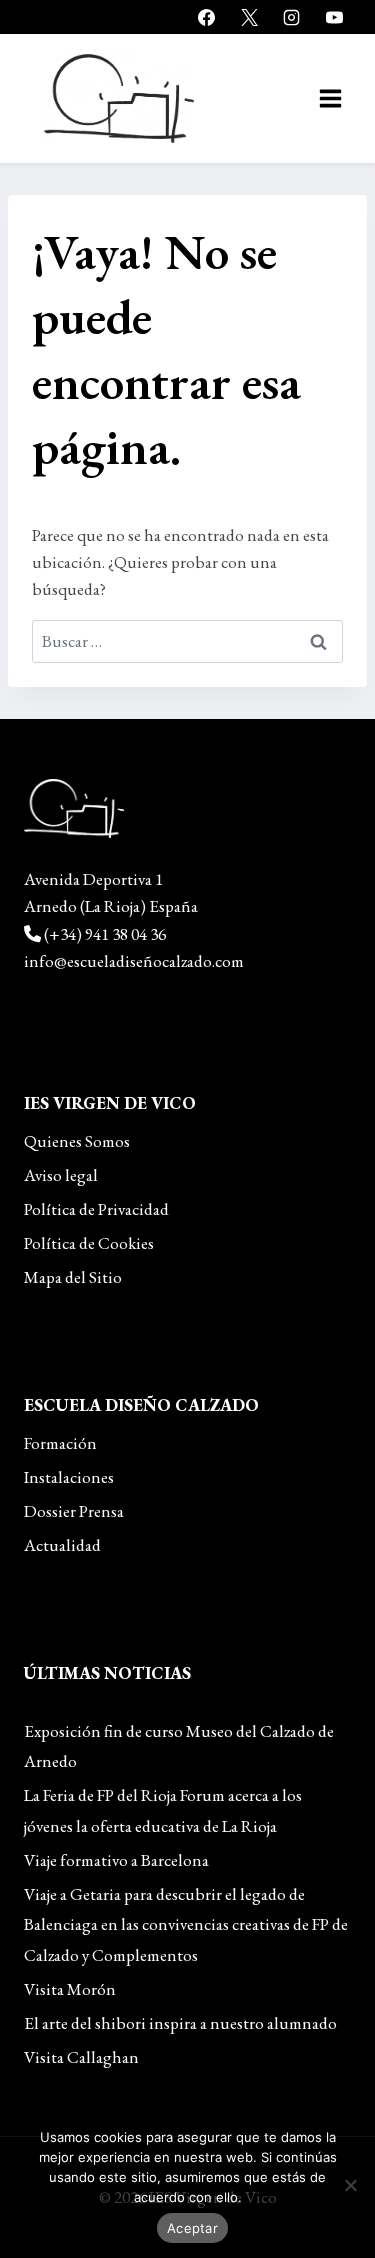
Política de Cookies (89, 1243)
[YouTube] (334, 17)
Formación (60, 1443)
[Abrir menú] (330, 98)
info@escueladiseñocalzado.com (134, 961)
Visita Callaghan (81, 2057)
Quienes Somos (77, 1141)
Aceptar (192, 2228)
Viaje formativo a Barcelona (116, 1860)
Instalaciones (69, 1477)
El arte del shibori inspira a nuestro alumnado (180, 2023)
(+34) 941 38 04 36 (105, 934)
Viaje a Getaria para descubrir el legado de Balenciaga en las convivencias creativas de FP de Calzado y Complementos (186, 1924)
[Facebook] (207, 17)
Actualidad (62, 1545)
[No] (350, 2185)
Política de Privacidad (96, 1209)
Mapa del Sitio (73, 1277)
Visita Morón (70, 1989)
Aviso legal (61, 1175)
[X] (249, 17)
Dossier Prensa (74, 1511)
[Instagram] (292, 17)
